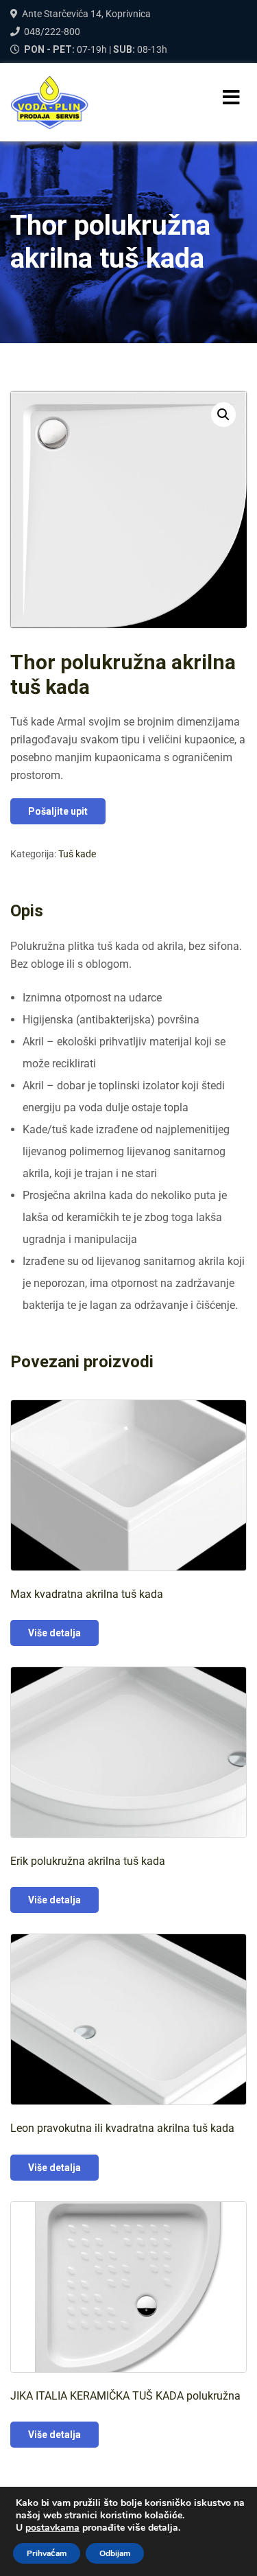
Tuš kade (77, 854)
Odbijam (115, 2553)
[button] (223, 415)
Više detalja (54, 1633)
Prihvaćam (47, 2553)
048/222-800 (52, 32)
